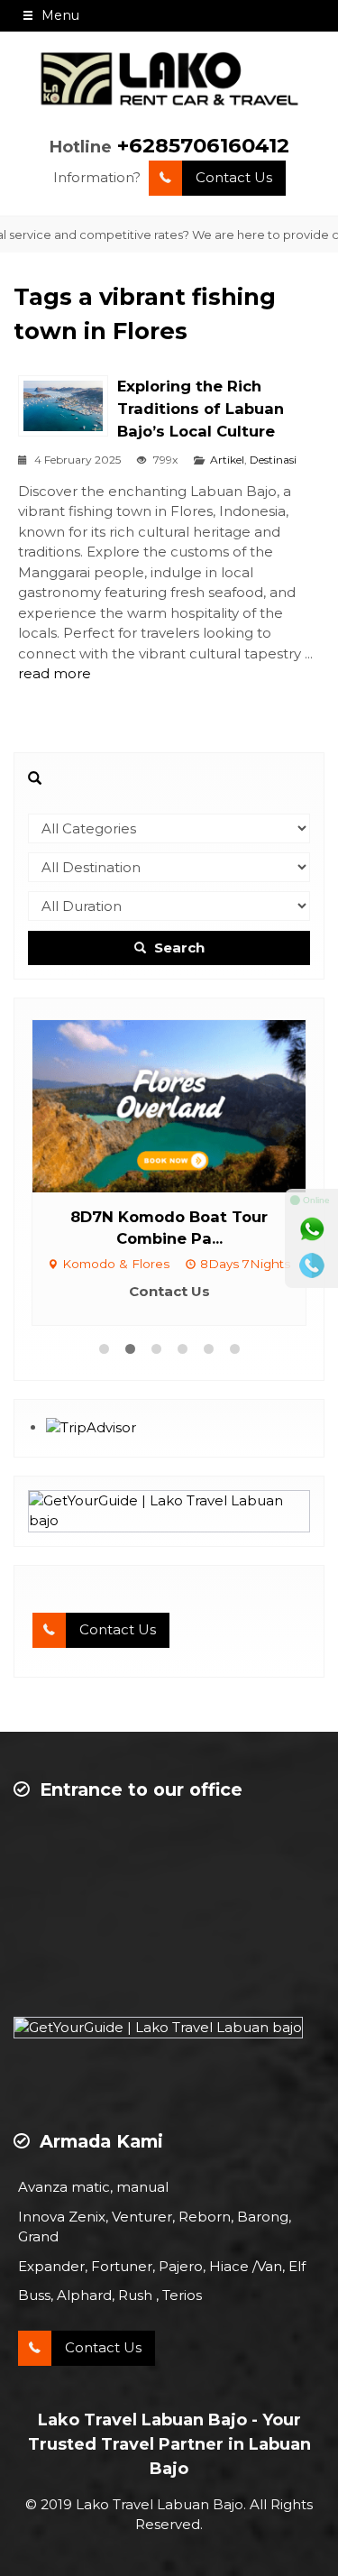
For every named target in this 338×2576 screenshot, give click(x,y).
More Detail (242, 1104)
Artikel (227, 460)
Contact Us (234, 177)
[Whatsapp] (312, 1229)
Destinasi (273, 460)
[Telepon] (312, 1265)
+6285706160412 (203, 145)
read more (55, 673)
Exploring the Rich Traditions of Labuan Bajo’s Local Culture (201, 409)
